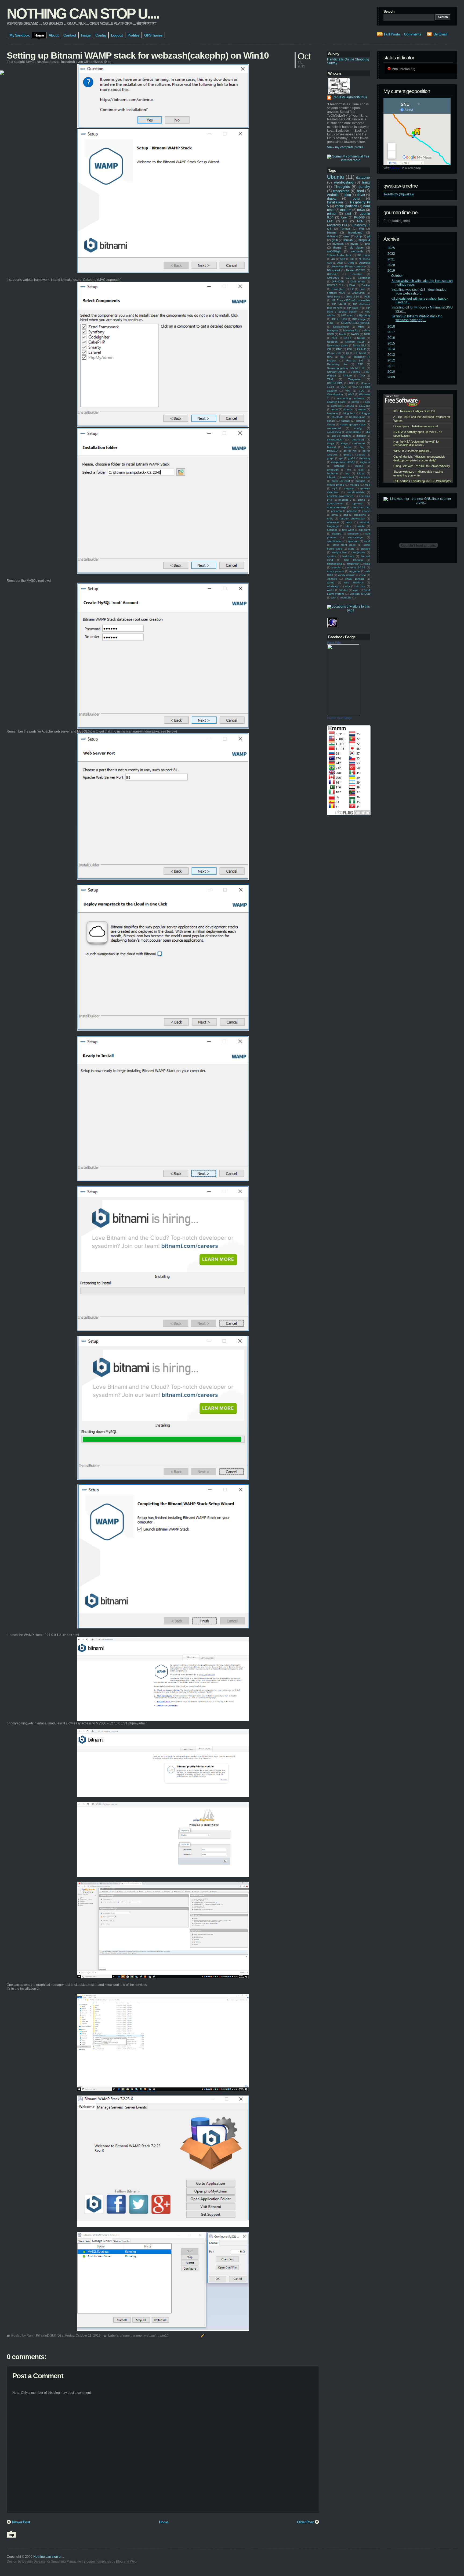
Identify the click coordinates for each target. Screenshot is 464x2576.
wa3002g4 (334, 251)
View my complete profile (345, 147)
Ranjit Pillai (334, 643)
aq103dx (365, 406)
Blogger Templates (97, 2561)
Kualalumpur (341, 327)
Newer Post (21, 2522)
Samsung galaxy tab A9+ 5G (346, 368)
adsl (367, 402)
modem (346, 210)
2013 (392, 355)
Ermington (338, 289)
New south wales (338, 345)
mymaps (338, 244)
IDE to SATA (339, 319)
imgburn (365, 462)
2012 (392, 360)
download (358, 440)
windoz (344, 590)
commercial (334, 428)
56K (343, 259)
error (347, 236)
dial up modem (341, 436)
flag (362, 447)
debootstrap (354, 432)
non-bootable (356, 492)
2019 (392, 271)
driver (361, 195)
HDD (367, 297)
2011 (392, 366)
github (347, 455)
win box (360, 586)
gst (341, 458)
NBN (360, 221)
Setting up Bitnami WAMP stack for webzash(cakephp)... (417, 318)
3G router (364, 255)
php (368, 244)
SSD (360, 364)
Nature (361, 338)
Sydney (355, 372)
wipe (356, 590)
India (330, 323)
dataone (363, 177)
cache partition (346, 206)
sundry (364, 186)
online (361, 500)
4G (333, 259)
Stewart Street (336, 372)
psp (346, 515)
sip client (365, 530)
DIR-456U (338, 281)
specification (335, 541)
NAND (355, 334)
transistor (341, 191)
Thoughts (342, 186)
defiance (333, 236)
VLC (361, 391)
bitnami (332, 232)
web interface (354, 582)
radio (330, 519)
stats (351, 549)
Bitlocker (332, 274)
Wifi (361, 229)
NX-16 (347, 338)
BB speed (334, 270)
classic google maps (353, 424)
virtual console (355, 579)
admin (355, 402)
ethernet (360, 443)
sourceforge (355, 537)
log (347, 473)
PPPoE (361, 349)
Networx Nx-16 (355, 342)
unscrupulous (335, 571)
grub (335, 240)
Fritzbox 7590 (336, 293)
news (361, 210)
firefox (348, 447)
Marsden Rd (351, 330)
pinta (335, 515)
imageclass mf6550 (343, 462)
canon (331, 421)
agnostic (336, 406)
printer (332, 214)
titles (367, 564)
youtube (346, 598)
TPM (330, 379)
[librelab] (2, 73)
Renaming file (337, 364)
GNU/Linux (358, 293)
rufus (348, 526)
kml (349, 470)
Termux (345, 229)
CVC (349, 278)
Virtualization (335, 394)
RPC (330, 357)
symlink (331, 556)
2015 (392, 343)
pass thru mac (361, 507)
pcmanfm (337, 511)
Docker (366, 285)
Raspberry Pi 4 (337, 225)
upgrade (355, 571)
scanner (332, 530)
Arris (351, 263)
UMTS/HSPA (335, 383)
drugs (331, 443)
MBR (361, 327)
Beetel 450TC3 (356, 270)
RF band (360, 353)
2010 (392, 372)
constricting (334, 432)
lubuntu (332, 477)
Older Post (305, 2522)
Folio (363, 289)
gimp (359, 236)
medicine (365, 477)
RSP (343, 357)
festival (331, 447)
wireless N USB (360, 594)
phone (366, 511)
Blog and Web (126, 2561)
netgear (349, 488)
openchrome (335, 503)
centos (345, 421)
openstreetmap (336, 507)
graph (331, 458)
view (363, 575)
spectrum (353, 541)
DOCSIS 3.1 (335, 285)
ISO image (359, 319)
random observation (352, 519)
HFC (330, 221)
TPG (362, 376)
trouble (336, 567)
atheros (348, 409)
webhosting (344, 182)
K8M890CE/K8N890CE (356, 323)
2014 (392, 349)
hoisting (365, 458)
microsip (360, 481)
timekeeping (335, 564)
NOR (367, 334)
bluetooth (338, 417)
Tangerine (354, 379)
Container (364, 278)
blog (348, 195)
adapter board (336, 402)
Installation (335, 202)
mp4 (335, 488)
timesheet (353, 564)
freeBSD (332, 451)
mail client (348, 477)
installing (339, 466)
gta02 (352, 458)
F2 (352, 289)
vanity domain (347, 575)
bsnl (360, 191)
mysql (354, 244)
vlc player (357, 247)
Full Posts (392, 34)
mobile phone (336, 485)
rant (348, 214)
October (397, 276)
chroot (331, 424)
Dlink (352, 285)
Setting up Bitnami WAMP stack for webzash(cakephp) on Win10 (138, 55)
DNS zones (358, 281)
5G (352, 259)
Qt (348, 353)
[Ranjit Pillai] (343, 714)
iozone (359, 466)
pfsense (352, 511)
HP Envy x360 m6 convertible (351, 300)
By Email (440, 34)
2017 (392, 332)
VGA (343, 387)
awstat (362, 409)
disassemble (335, 440)
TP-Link (348, 376)
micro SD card (341, 481)
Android (333, 195)
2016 (392, 338)
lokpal (361, 473)
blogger (365, 413)
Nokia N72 (360, 345)
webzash (357, 251)
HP (345, 221)
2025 (392, 248)
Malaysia (332, 330)
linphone (332, 473)
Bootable (356, 274)
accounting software (351, 398)
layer (361, 470)
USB (352, 383)
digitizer (361, 436)
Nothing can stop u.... (83, 13)
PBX (339, 349)
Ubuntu (336, 177)
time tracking (354, 560)
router (356, 199)
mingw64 (364, 240)
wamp (331, 582)
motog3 (355, 485)
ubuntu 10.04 (356, 567)
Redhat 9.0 (355, 360)
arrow (335, 409)
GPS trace (334, 297)
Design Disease (34, 2561)
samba (361, 526)
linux (366, 182)
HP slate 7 (354, 308)
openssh (358, 503)
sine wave (348, 530)
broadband (355, 232)
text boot (348, 556)
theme (337, 247)
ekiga (344, 443)
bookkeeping (357, 417)
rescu (349, 522)
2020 (392, 265)
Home (164, 2522)
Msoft (342, 334)
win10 (331, 590)
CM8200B (333, 278)
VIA (348, 391)
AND (340, 263)
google (361, 455)
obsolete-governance (340, 496)
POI (349, 349)
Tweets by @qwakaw (399, 194)
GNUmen (396, 168)
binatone (333, 413)
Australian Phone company (349, 266)
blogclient (349, 413)
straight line (339, 552)
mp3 (367, 485)
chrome (361, 421)
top (11, 2535)
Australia (365, 263)
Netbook (332, 342)
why (347, 586)
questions (360, 515)
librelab (348, 240)
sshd (367, 541)
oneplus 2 (345, 500)
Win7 (351, 394)
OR (329, 349)
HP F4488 (339, 304)
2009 (392, 377)
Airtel (344, 217)
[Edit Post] (202, 2335)
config (358, 428)
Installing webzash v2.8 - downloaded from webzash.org (419, 292)
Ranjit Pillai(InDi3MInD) (350, 97)
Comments (413, 34)
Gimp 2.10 (352, 297)
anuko (350, 406)
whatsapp (333, 586)
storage (365, 549)
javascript (333, 470)
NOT (334, 338)
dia (368, 432)
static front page (344, 545)
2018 (392, 327)
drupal (332, 199)
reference (333, 522)
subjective (359, 552)
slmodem (353, 534)
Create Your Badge (339, 718)
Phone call (334, 353)
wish (334, 598)
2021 (392, 259)
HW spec (347, 315)
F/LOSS (359, 217)
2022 (392, 254)
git (369, 236)
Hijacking (365, 315)
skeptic (336, 534)
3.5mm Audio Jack (339, 255)
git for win (350, 451)
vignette (332, 579)
